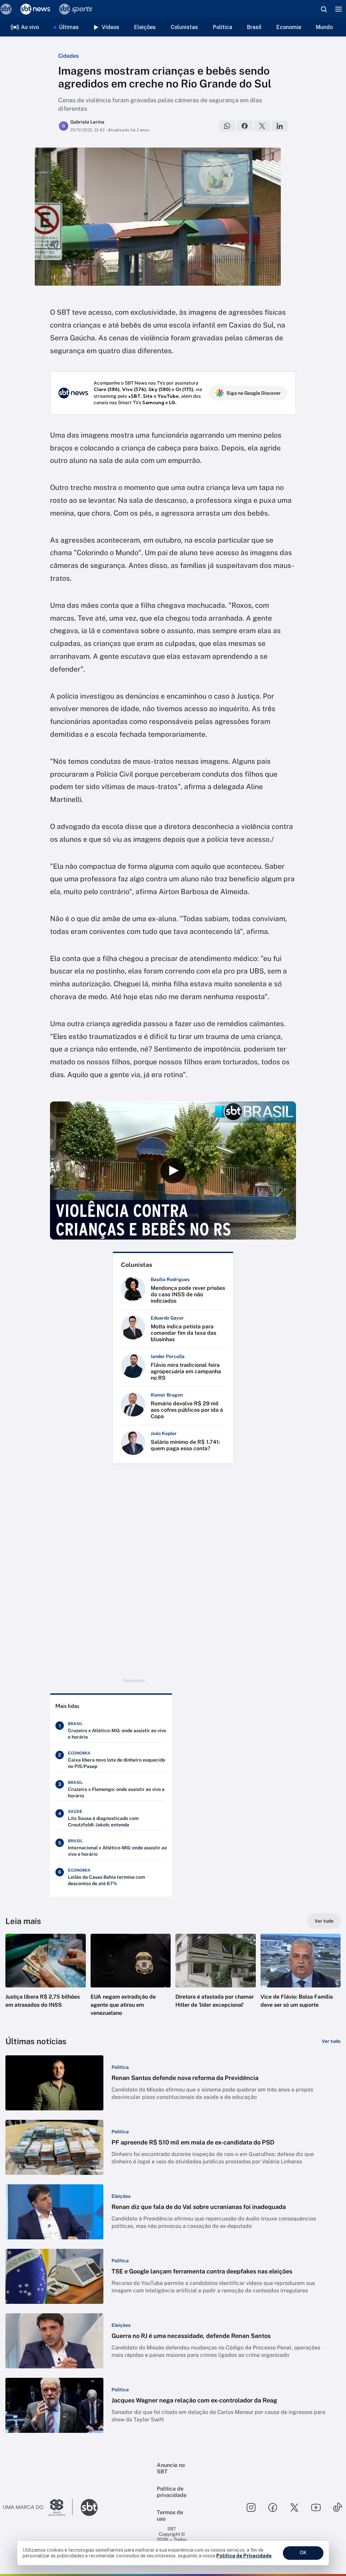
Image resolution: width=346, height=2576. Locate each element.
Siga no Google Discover (254, 393)
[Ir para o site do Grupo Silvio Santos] (38, 2507)
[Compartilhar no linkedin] (280, 126)
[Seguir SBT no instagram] (251, 2507)
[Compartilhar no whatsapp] (227, 126)
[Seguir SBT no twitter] (294, 2507)
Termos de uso (170, 2516)
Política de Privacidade (244, 2556)
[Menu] (339, 9)
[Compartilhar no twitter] (262, 126)
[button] (46, 1981)
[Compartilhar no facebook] (245, 126)
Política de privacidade (172, 2492)
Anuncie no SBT (171, 2468)
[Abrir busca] (324, 9)
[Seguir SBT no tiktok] (338, 2507)
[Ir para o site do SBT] (89, 2507)
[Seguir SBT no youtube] (316, 2507)
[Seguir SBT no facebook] (273, 2507)
